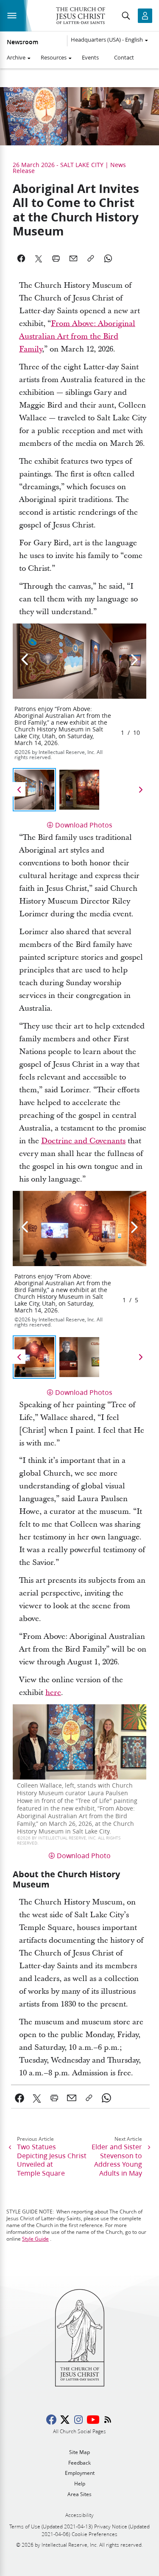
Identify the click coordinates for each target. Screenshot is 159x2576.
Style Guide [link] (35, 2239)
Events (90, 57)
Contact (124, 57)
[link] (20, 2098)
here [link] (53, 1693)
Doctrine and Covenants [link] (83, 1141)
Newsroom (22, 42)
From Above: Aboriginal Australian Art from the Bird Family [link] (77, 336)
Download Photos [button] (84, 825)
